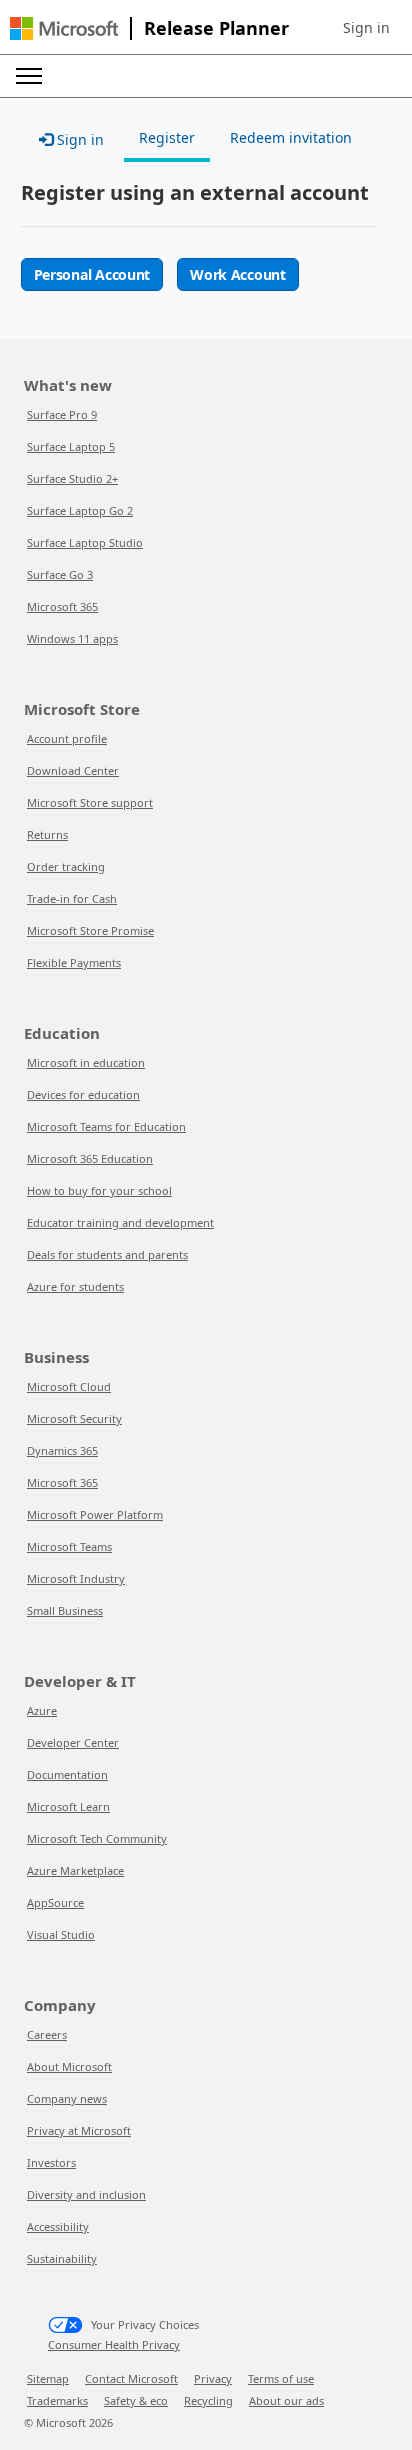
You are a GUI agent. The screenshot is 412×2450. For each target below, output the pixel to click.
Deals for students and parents (107, 1254)
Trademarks (57, 2400)
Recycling (208, 2400)
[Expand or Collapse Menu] (29, 76)
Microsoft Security (74, 1418)
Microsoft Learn (68, 1806)
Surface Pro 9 (62, 414)
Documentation (67, 1774)
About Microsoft (69, 2066)
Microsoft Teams (69, 1546)
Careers (47, 2034)
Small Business (65, 1610)
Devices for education (83, 1094)
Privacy (213, 2378)
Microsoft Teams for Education (106, 1126)
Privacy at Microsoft (79, 2130)
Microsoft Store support (90, 802)
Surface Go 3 (60, 574)
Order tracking (66, 866)
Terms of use (281, 2378)
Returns (47, 834)
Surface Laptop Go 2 (80, 510)
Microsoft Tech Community (97, 1838)
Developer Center (73, 1742)
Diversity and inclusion (86, 2194)
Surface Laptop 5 (71, 446)
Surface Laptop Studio (85, 542)
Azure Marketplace (75, 1870)
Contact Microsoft (131, 2378)
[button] (366, 28)
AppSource (55, 1902)
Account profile (67, 738)
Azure (42, 1710)
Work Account (238, 274)
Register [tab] (167, 137)
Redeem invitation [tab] (291, 137)
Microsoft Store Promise (90, 930)
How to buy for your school (99, 1190)
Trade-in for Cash (72, 898)
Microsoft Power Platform (95, 1514)
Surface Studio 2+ (72, 478)
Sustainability (62, 2258)
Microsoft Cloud (69, 1386)
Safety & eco (136, 2400)
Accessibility (58, 2226)
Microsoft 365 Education (90, 1158)
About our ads (286, 2400)
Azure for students (75, 1286)
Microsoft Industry (76, 1578)
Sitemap (48, 2378)
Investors (51, 2162)
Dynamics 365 (62, 1450)
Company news (67, 2098)
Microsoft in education (86, 1062)
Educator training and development (120, 1222)
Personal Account (92, 274)
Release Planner (216, 28)
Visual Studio (61, 1934)
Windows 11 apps (72, 638)
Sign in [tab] (78, 139)
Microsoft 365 (62, 606)
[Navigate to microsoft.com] (64, 28)
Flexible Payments (74, 962)
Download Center (73, 770)
